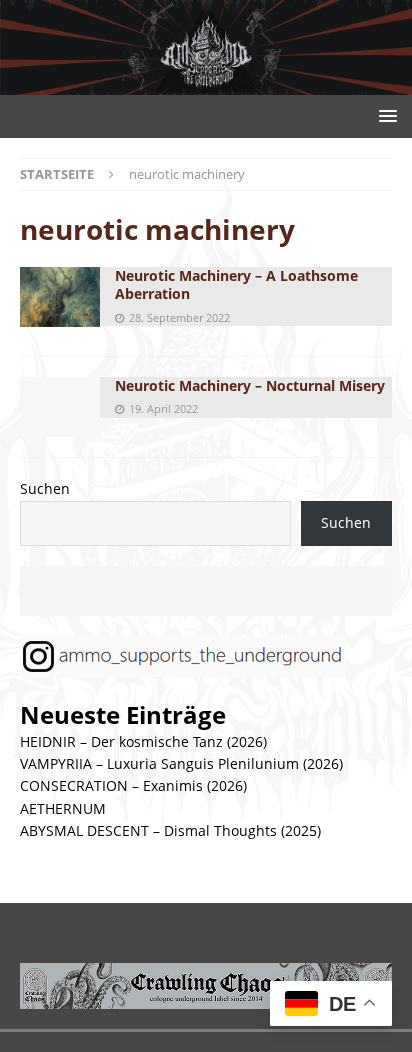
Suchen (45, 488)
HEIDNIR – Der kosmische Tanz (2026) (143, 741)
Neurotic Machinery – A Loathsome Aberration (236, 284)
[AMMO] (206, 83)
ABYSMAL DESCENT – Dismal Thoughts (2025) (170, 830)
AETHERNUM (63, 808)
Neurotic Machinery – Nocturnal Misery (250, 385)
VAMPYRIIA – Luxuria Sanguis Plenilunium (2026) (181, 763)
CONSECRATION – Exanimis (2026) (133, 785)
